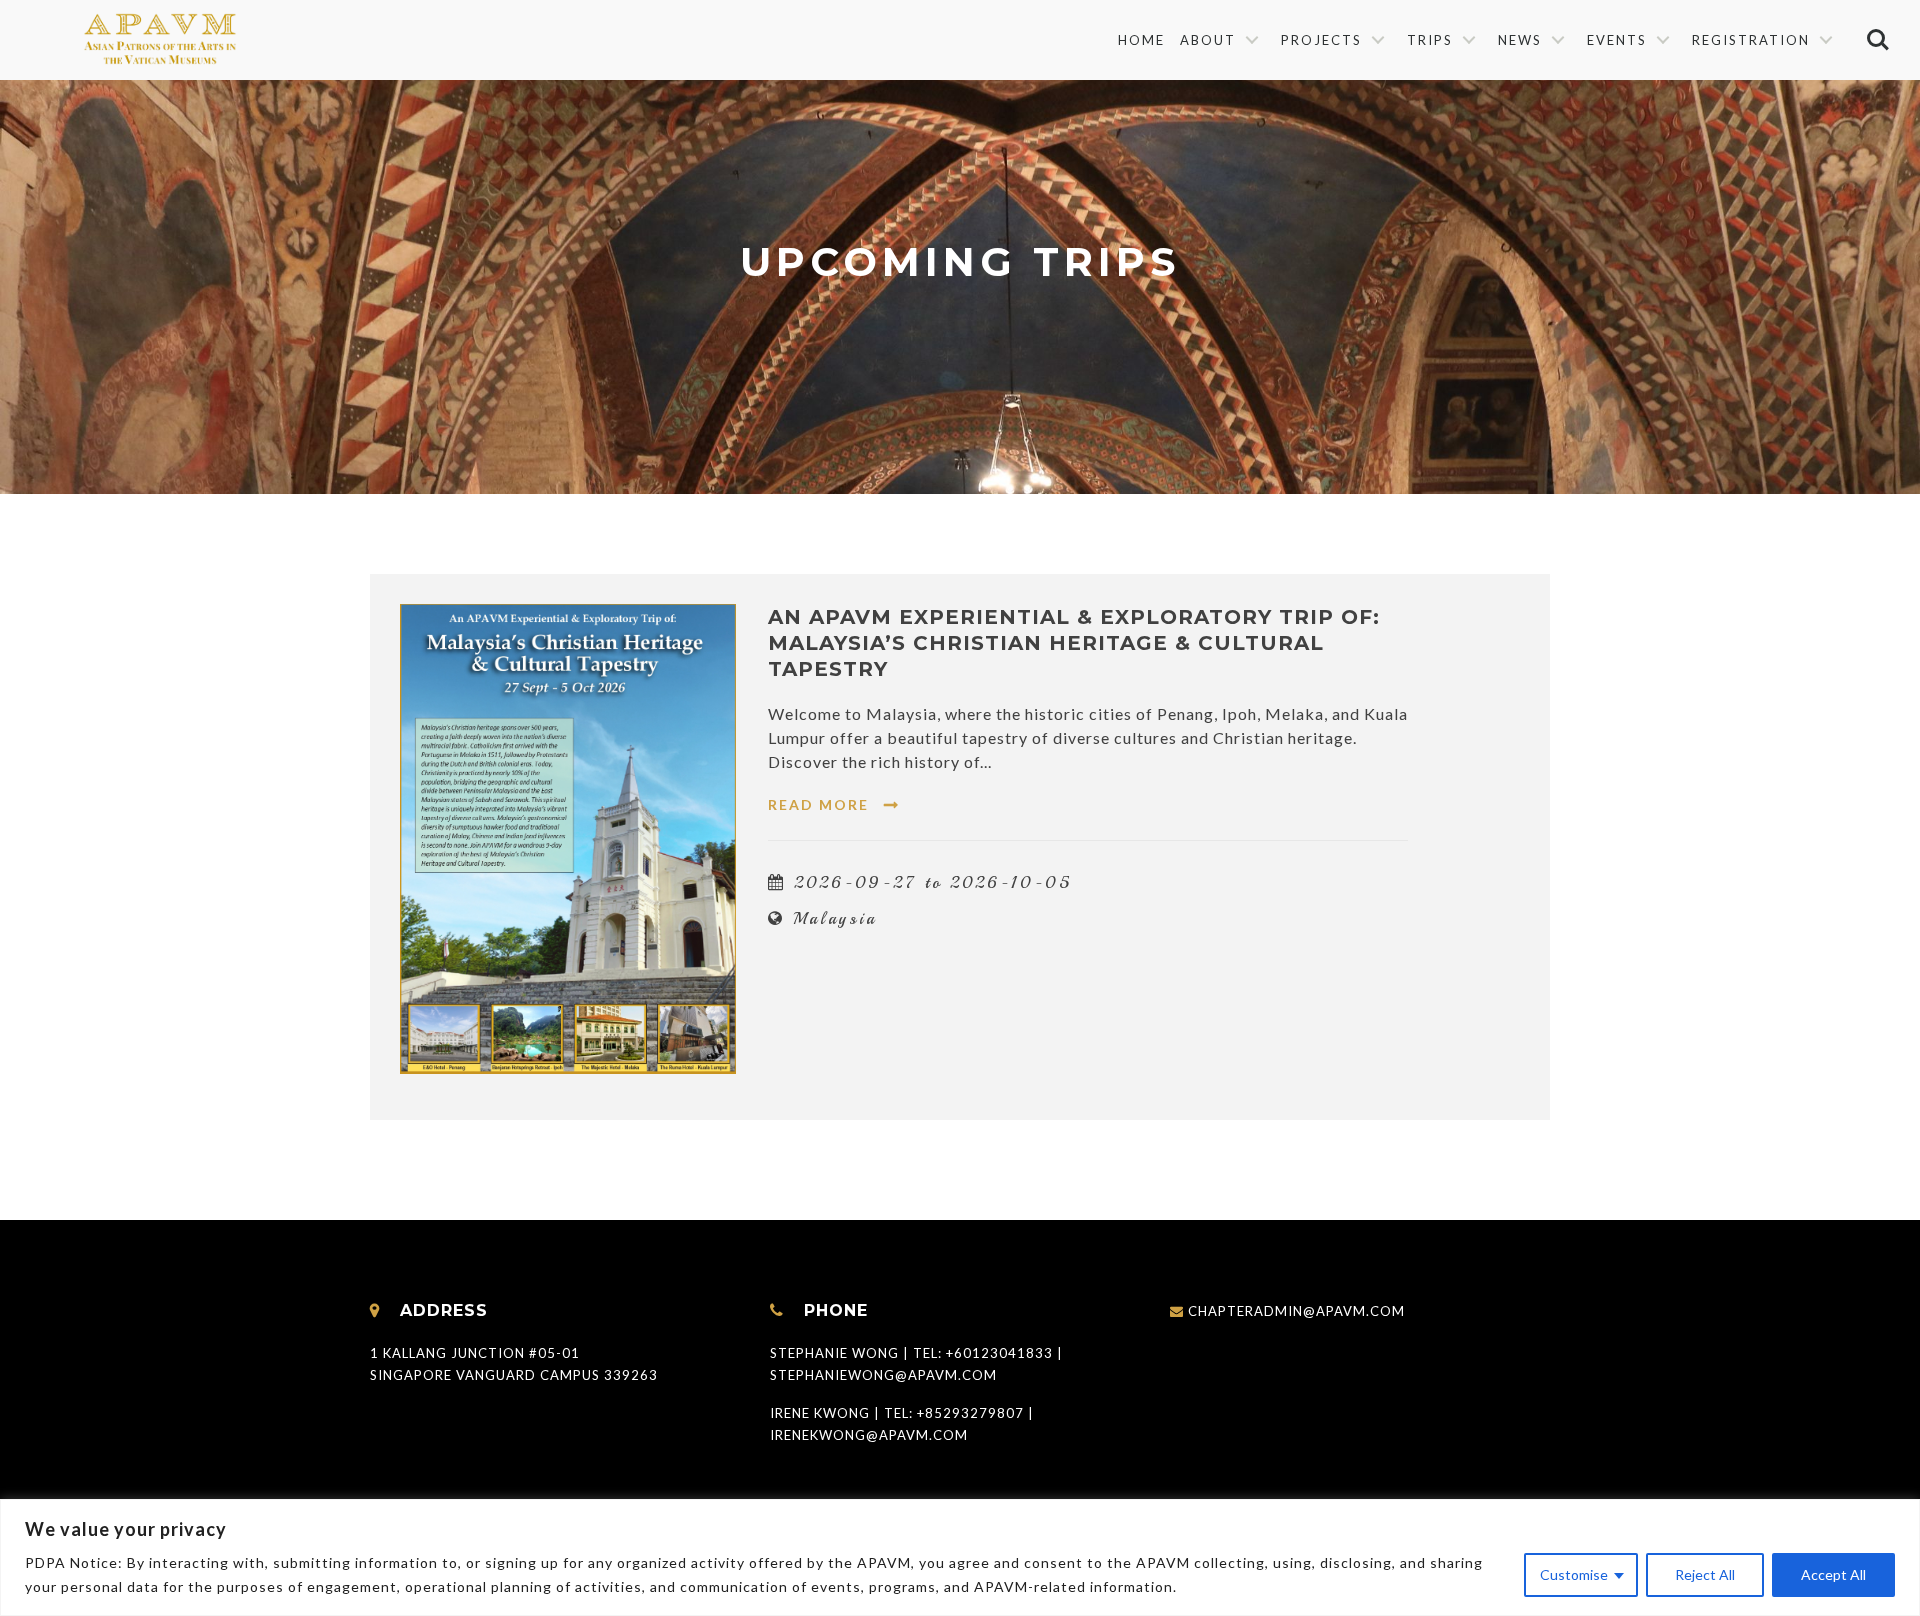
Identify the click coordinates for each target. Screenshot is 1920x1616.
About (1208, 40)
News (1520, 40)
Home (1141, 40)
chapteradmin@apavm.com (1296, 1311)
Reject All (1705, 1574)
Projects (1321, 40)
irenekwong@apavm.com (869, 1435)
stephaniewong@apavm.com (883, 1375)
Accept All (1833, 1574)
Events (1617, 40)
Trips (1430, 40)
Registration (1751, 40)
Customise (1574, 1574)
